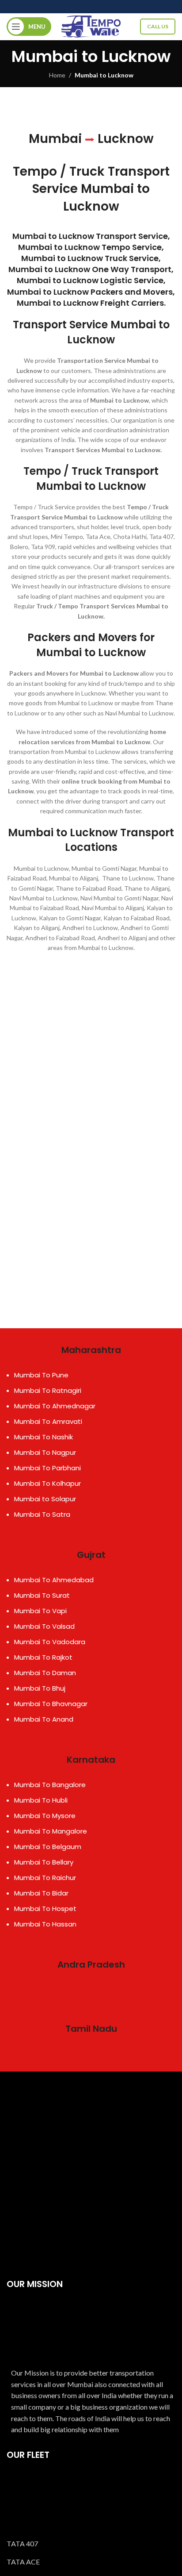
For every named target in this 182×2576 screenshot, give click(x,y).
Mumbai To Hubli (41, 1800)
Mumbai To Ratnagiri (48, 1390)
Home (57, 75)
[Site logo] (91, 26)
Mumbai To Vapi (40, 1611)
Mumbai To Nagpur (45, 1452)
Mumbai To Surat (42, 1595)
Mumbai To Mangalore (51, 1831)
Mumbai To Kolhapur (47, 1483)
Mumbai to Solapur (45, 1499)
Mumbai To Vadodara (50, 1642)
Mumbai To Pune (41, 1375)
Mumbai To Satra (42, 1514)
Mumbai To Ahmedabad (54, 1580)
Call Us (158, 26)
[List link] (91, 2544)
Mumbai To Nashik (44, 1437)
